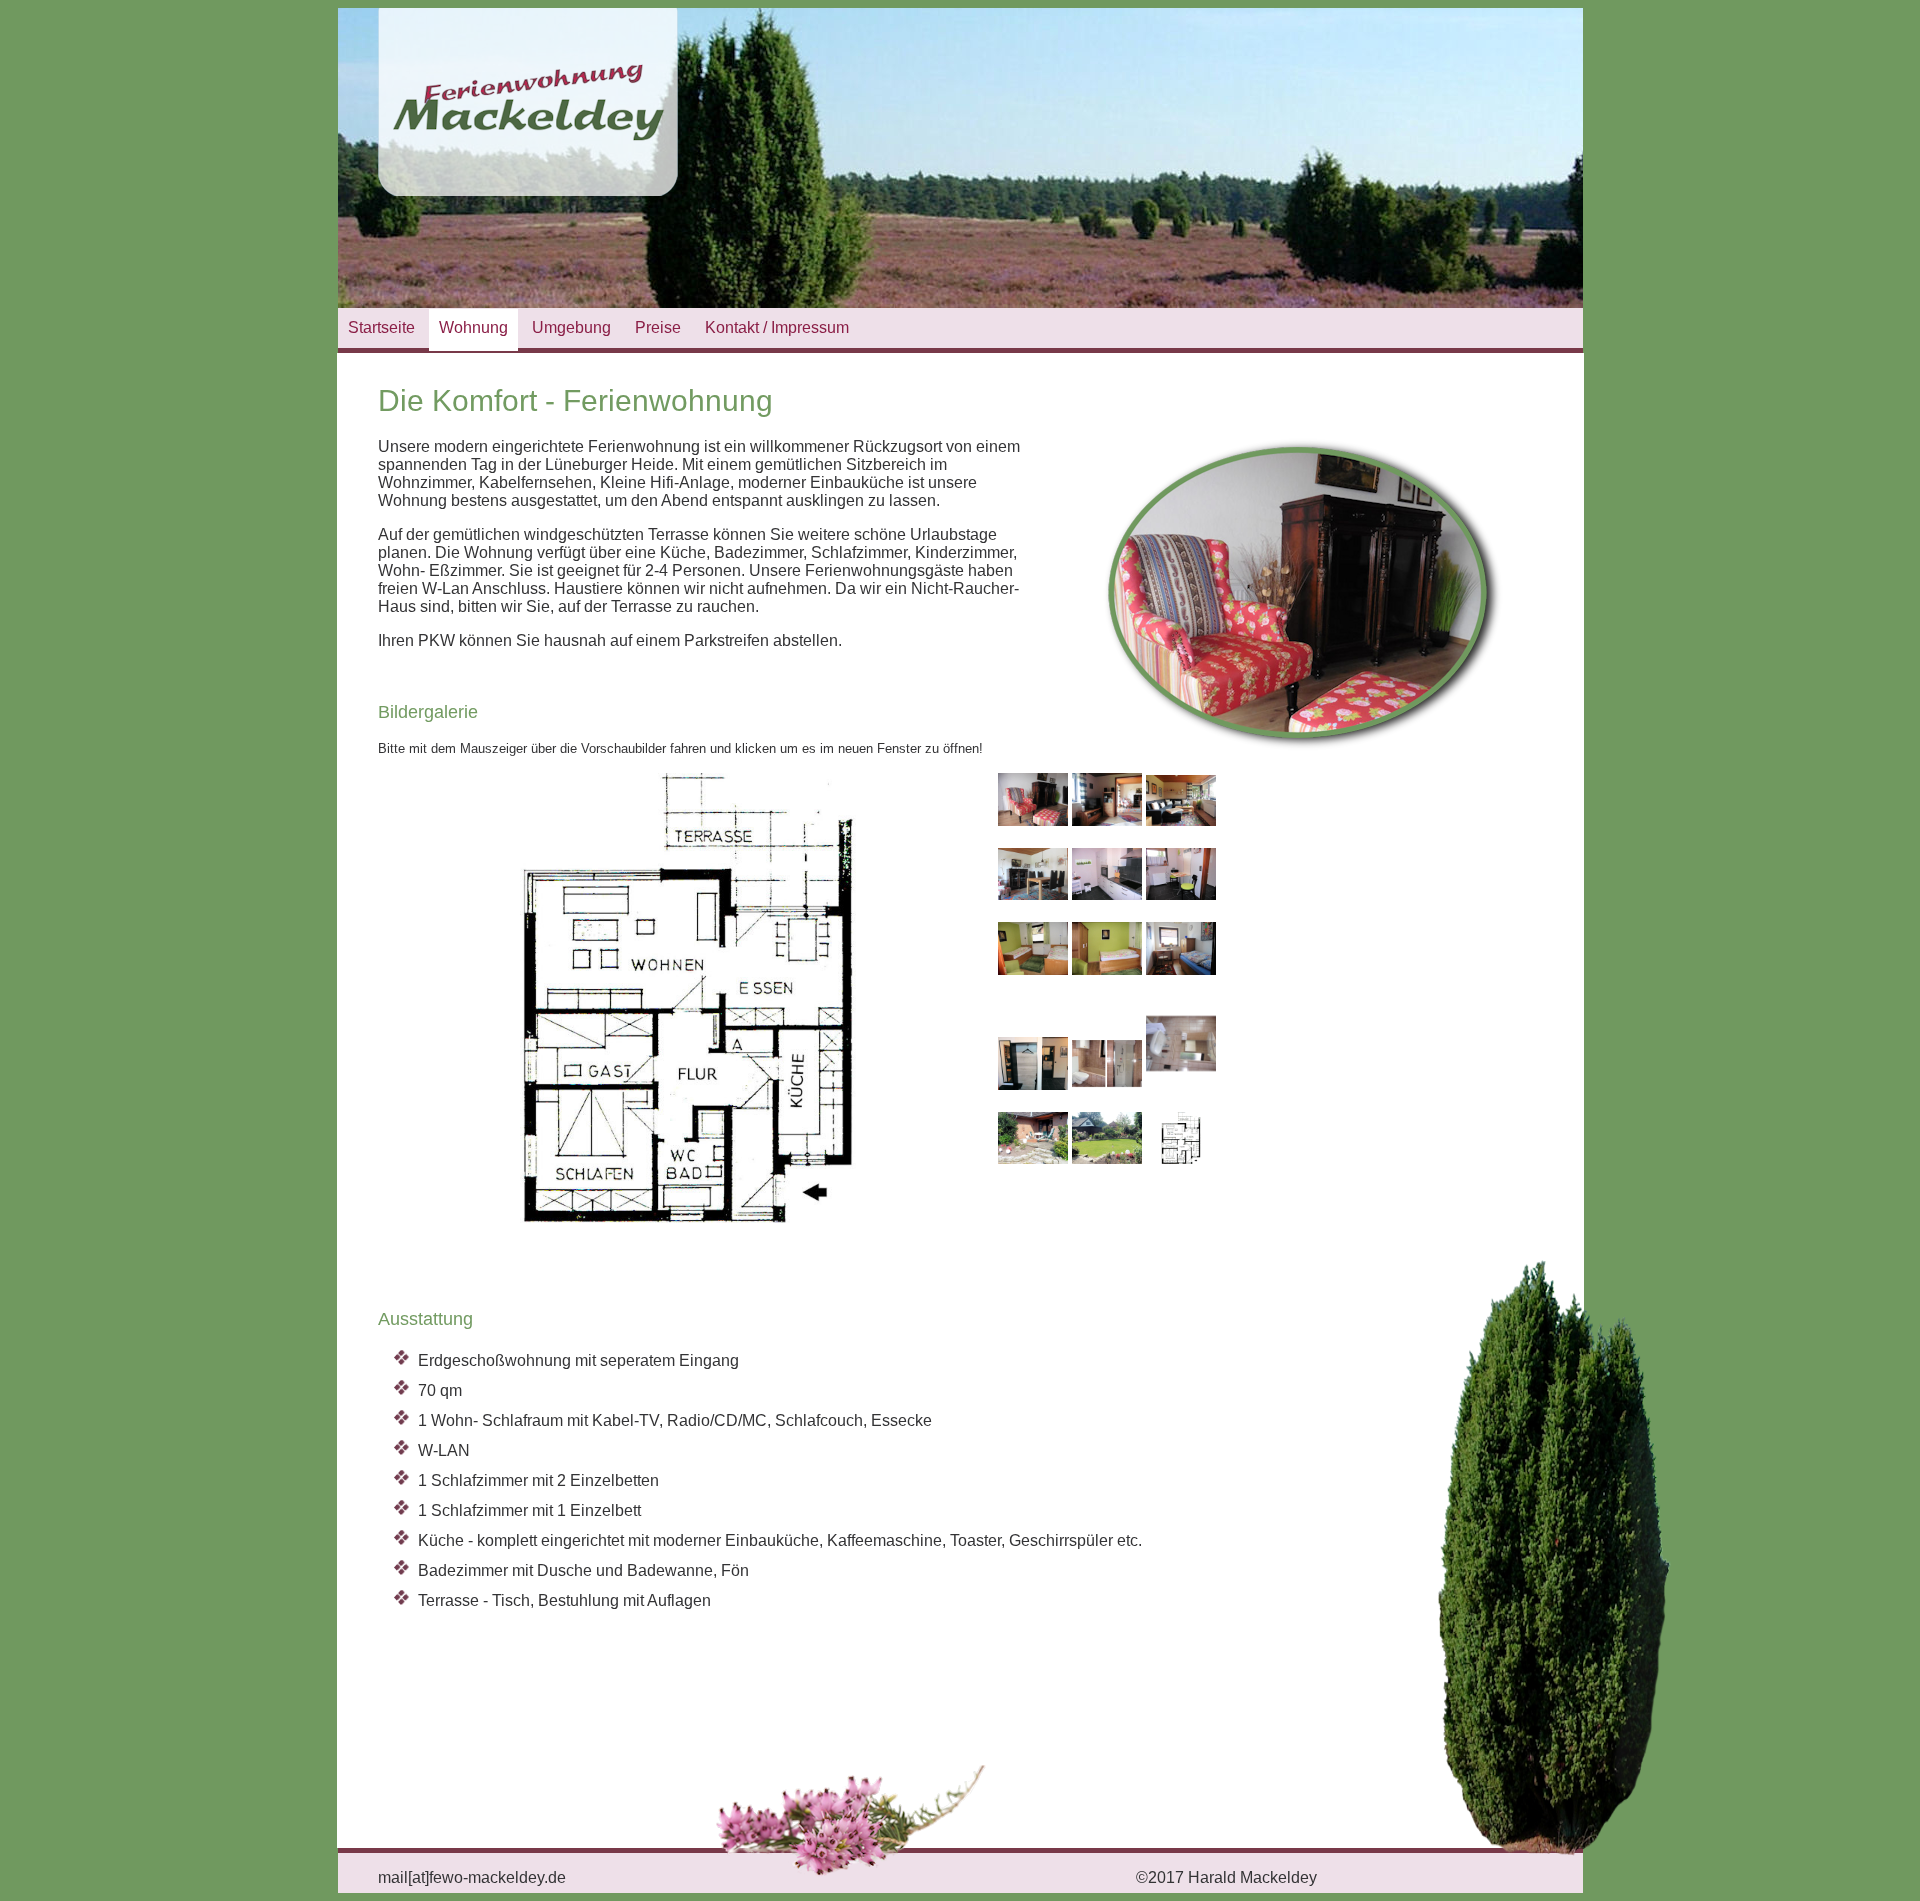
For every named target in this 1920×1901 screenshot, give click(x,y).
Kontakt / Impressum (777, 327)
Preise (658, 327)
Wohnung (473, 327)
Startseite (381, 327)
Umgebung (571, 327)
